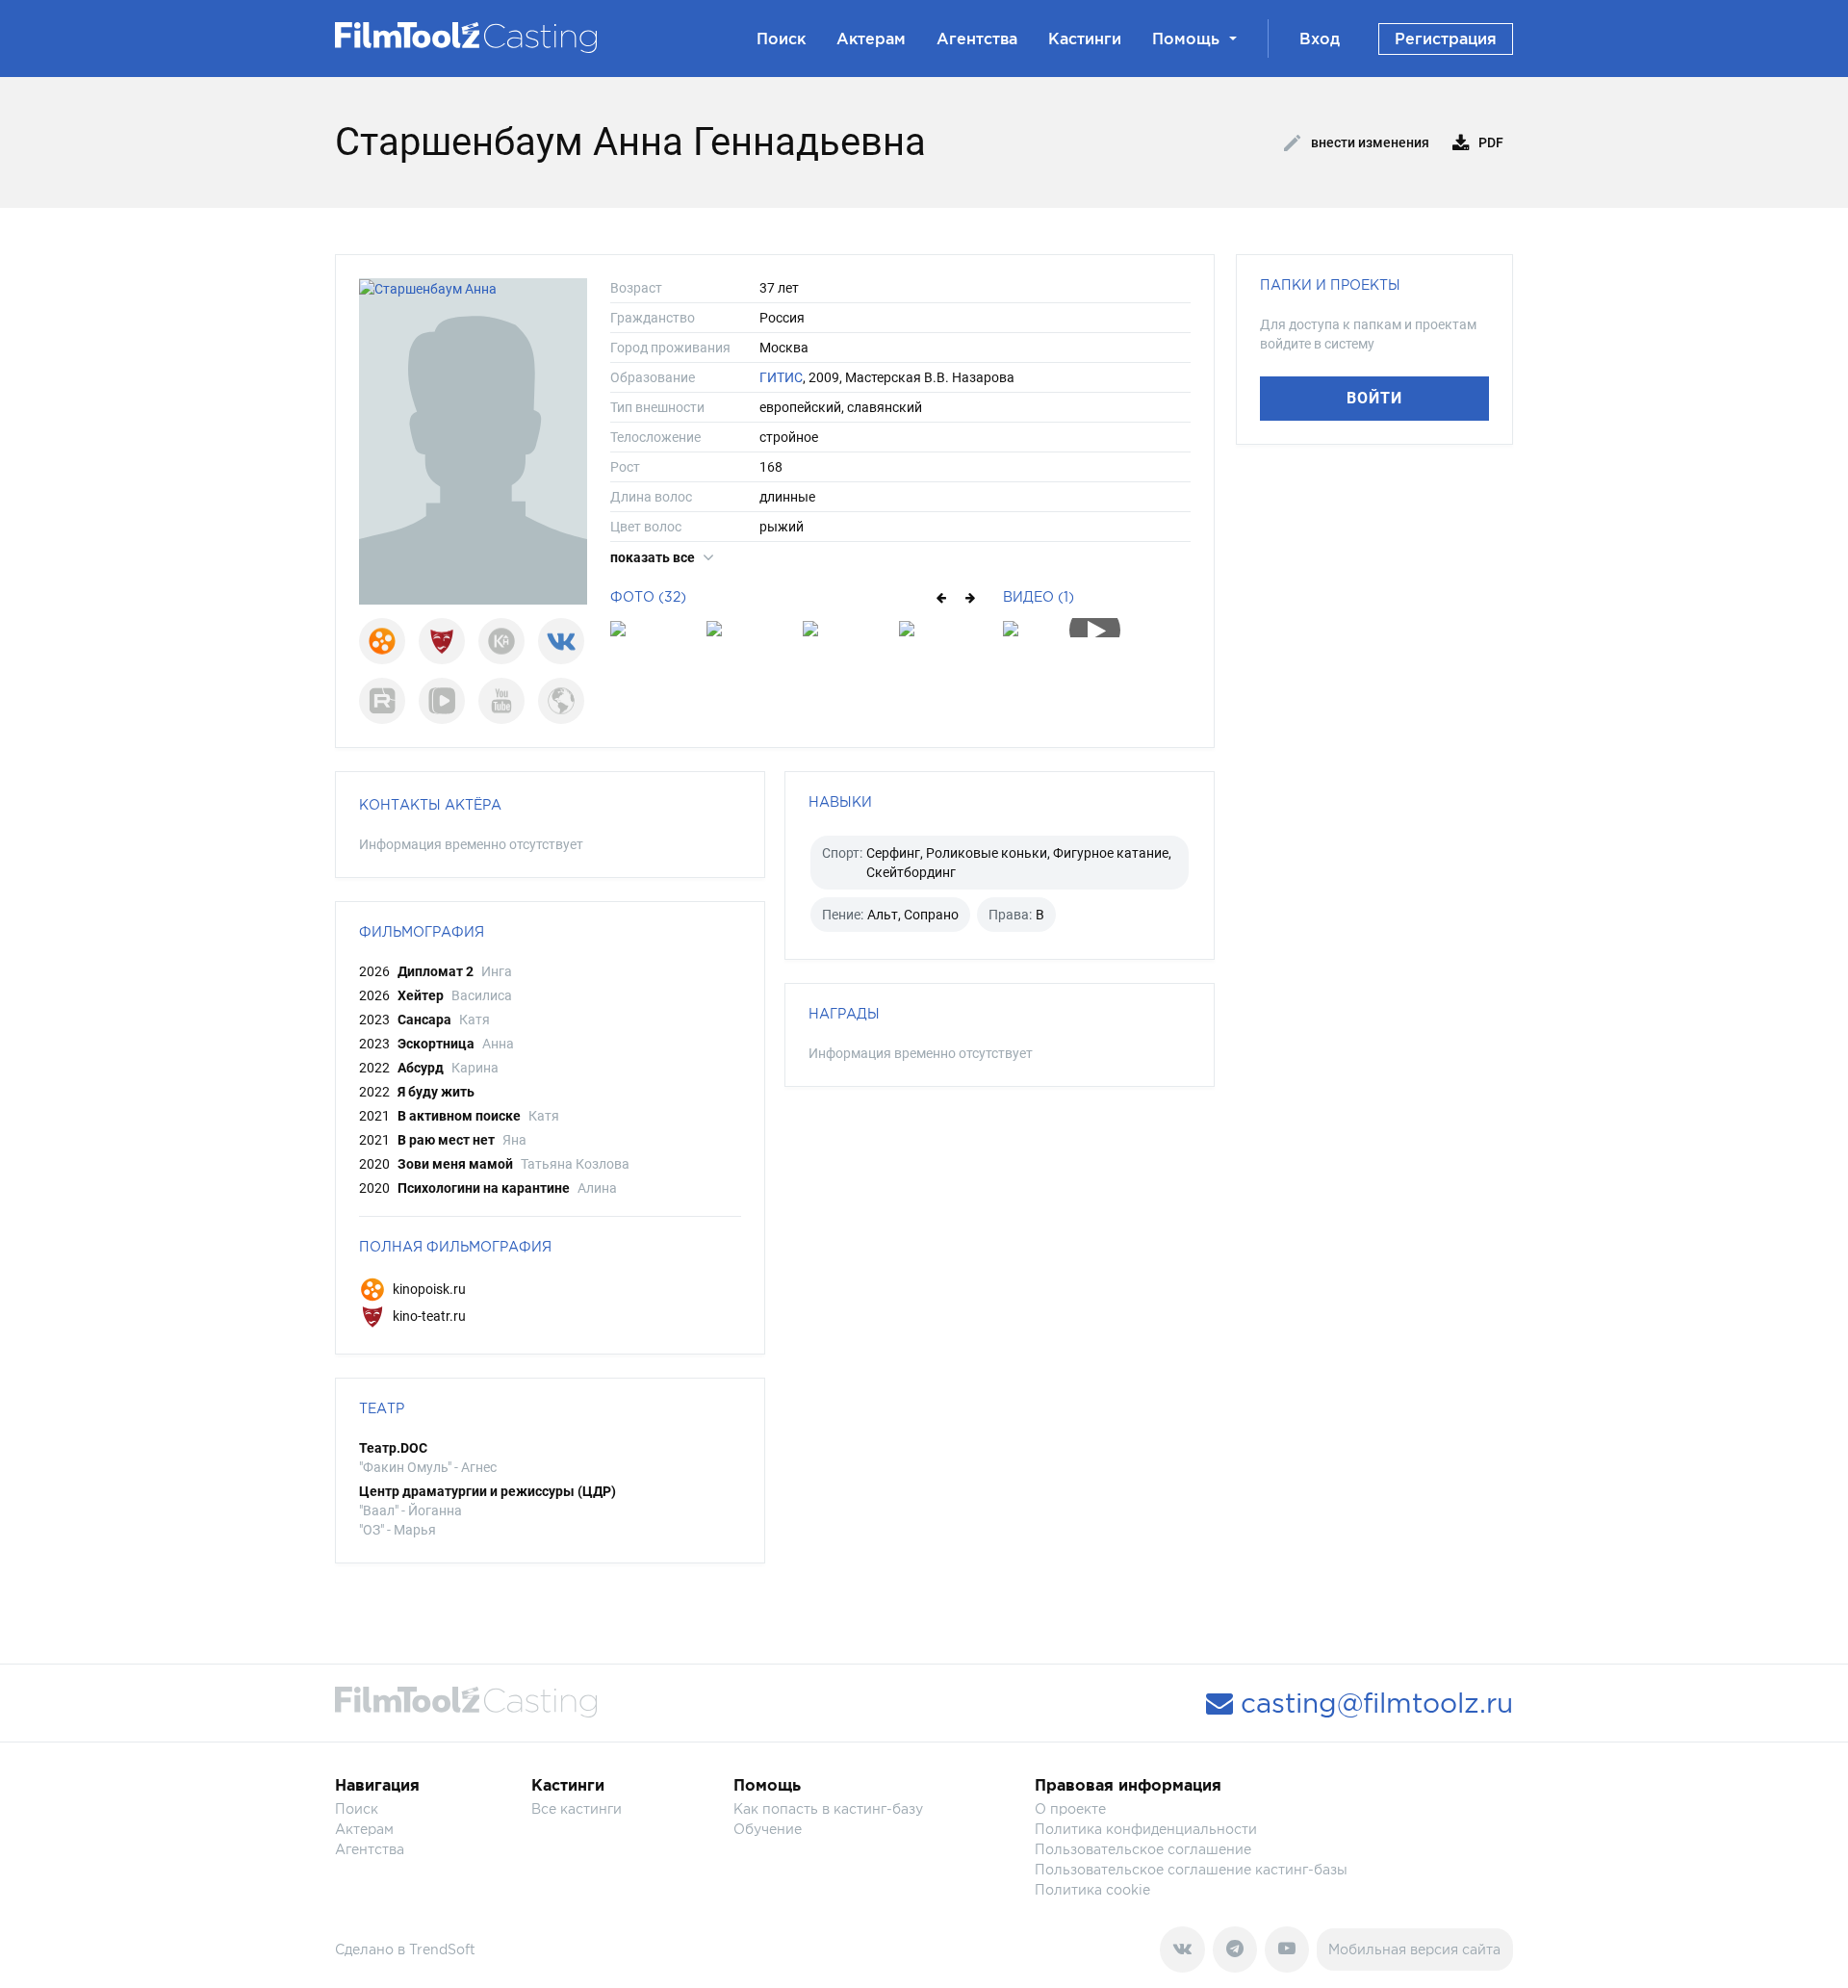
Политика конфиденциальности (1146, 1829)
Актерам (871, 39)
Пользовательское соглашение (1143, 1849)
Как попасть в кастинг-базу (828, 1808)
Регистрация (1446, 39)
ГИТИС (781, 377)
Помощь (1186, 39)
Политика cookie (1092, 1889)
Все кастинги (577, 1808)
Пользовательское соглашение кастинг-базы (1191, 1869)
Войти (1374, 398)
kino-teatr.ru (428, 1316)
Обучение (768, 1829)
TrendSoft (442, 1949)
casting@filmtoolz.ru (1373, 1703)
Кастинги (1085, 39)
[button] (940, 597)
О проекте (1070, 1808)
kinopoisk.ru (428, 1289)
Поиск (781, 39)
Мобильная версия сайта (1414, 1949)
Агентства (977, 39)
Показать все (654, 557)
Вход (1320, 39)
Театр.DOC (393, 1448)
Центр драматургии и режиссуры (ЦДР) (488, 1491)
